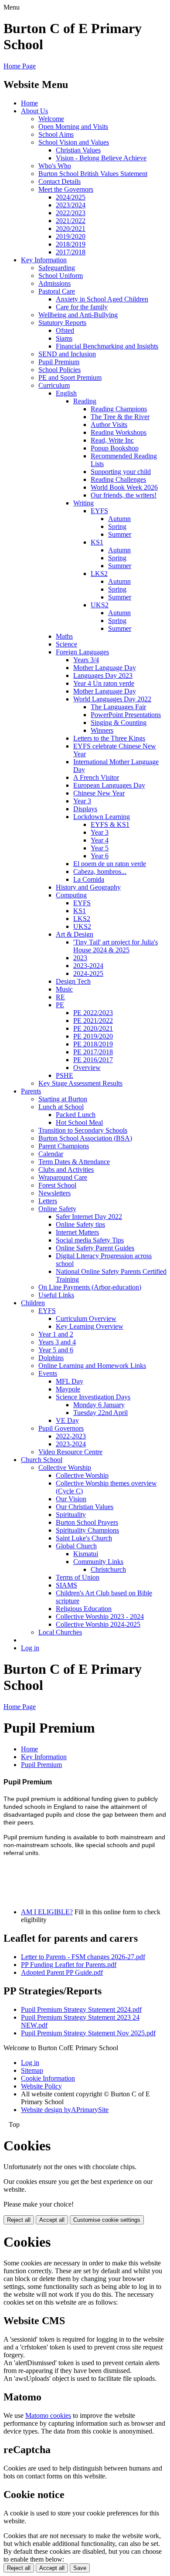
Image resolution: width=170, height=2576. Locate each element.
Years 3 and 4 (57, 1342)
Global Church (76, 1546)
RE (60, 997)
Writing (83, 503)
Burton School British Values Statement (93, 174)
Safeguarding (57, 268)
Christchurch (108, 1569)
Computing (71, 895)
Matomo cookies (48, 2415)
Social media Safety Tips (90, 1240)
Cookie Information (48, 2078)
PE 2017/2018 (93, 1052)
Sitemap (32, 2070)
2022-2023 (71, 1436)
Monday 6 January (99, 1405)
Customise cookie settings (107, 2220)
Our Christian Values (85, 1507)
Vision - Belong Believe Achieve (101, 158)
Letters (48, 1201)
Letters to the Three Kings (109, 738)
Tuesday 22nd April (100, 1413)
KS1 (97, 542)
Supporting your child (121, 472)
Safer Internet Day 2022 (89, 1217)
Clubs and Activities (66, 1170)
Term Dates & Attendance (74, 1162)
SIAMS (66, 1585)
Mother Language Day (105, 668)
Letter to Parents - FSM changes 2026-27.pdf (83, 1957)
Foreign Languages (82, 652)
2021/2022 (71, 221)
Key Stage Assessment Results (80, 1083)
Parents (31, 1091)
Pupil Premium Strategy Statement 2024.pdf (81, 2009)
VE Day (67, 1420)
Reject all (19, 2220)
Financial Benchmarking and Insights (107, 346)
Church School (42, 1460)
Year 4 (100, 840)
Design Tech (73, 981)
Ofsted (65, 330)
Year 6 (100, 856)
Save (80, 2568)
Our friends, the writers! (124, 495)
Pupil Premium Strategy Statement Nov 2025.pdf (88, 2033)
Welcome (51, 119)
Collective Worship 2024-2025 (98, 1624)
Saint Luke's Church (84, 1538)
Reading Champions (119, 409)
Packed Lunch (76, 1115)
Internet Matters (77, 1232)
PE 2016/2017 (93, 1060)
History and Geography (88, 887)
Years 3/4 (86, 660)
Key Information (44, 260)
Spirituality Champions (87, 1530)
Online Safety (57, 1209)
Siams (64, 338)
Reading (85, 401)
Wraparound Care (63, 1177)
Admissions (54, 283)
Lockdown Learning (102, 817)
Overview (87, 1068)
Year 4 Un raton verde (104, 683)
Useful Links (56, 1295)
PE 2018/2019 (93, 1044)
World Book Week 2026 (124, 487)
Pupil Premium (59, 362)
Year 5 (100, 848)
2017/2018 (71, 252)
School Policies (59, 370)
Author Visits (109, 425)
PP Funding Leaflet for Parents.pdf (69, 1965)
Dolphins (51, 1358)
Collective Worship (65, 1467)
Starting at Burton (63, 1099)
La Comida (89, 879)
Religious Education (84, 1609)
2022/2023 (71, 213)
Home (29, 103)
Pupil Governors (61, 1428)
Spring (117, 526)
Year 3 (82, 801)
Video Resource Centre (70, 1452)
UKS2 (100, 605)
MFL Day (70, 1381)
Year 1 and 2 (56, 1334)
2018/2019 (71, 244)
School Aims (56, 134)
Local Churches (60, 1632)
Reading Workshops (119, 432)
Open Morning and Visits (73, 127)
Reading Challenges (118, 479)
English (66, 393)
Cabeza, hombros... (100, 872)
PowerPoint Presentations (126, 715)
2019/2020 (71, 236)
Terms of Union (78, 1577)
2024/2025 (71, 197)
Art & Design (75, 934)
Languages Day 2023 (103, 675)
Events (48, 1373)
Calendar (51, 1154)
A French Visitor (96, 777)
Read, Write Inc (112, 440)
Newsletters (54, 1193)
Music (64, 989)
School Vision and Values (74, 142)
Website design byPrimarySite (65, 2110)
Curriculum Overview (86, 1318)
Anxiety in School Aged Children (102, 299)
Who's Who (55, 166)
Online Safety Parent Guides (95, 1248)
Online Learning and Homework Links (92, 1366)
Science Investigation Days (93, 1397)
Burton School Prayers (87, 1522)
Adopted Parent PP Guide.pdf (62, 1972)
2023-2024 (88, 966)
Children (33, 1303)
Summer (120, 534)
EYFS (99, 511)
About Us (34, 111)
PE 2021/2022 (93, 1021)
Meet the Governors (66, 189)
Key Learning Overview (90, 1326)
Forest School (57, 1185)
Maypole (68, 1389)
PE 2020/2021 (93, 1028)
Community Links (98, 1562)
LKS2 (99, 574)
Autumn (119, 519)
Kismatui (86, 1554)
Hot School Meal (79, 1122)
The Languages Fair (118, 707)
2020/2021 (71, 228)
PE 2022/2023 (93, 1013)
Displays (85, 809)
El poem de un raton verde (110, 864)
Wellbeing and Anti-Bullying (78, 315)
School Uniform (61, 276)
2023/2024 (71, 205)
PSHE (65, 1075)
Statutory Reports (62, 323)
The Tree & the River (120, 417)
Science (66, 644)
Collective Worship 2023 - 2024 (100, 1616)
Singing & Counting (119, 723)
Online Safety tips (80, 1224)
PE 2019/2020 (93, 1036)
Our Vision (71, 1499)
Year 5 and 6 (56, 1350)
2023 (80, 958)
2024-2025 (88, 973)
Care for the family (82, 307)
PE (60, 1005)
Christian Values (78, 150)
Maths (64, 636)
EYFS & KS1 (110, 824)
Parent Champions (64, 1146)
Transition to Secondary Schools (83, 1130)
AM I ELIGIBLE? (47, 1912)
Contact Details (59, 181)
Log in (30, 1648)
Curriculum (54, 385)
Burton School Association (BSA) (85, 1138)
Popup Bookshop (115, 448)
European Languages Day (109, 785)
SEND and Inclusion (67, 354)
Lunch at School (61, 1107)
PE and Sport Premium (70, 377)
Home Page (20, 66)
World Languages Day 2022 (112, 699)
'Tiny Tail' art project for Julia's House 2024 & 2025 (116, 946)
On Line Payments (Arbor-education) (90, 1287)
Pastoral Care (57, 291)
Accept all (52, 2220)
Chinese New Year (99, 793)
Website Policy (41, 2086)
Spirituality (71, 1515)
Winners (102, 730)
